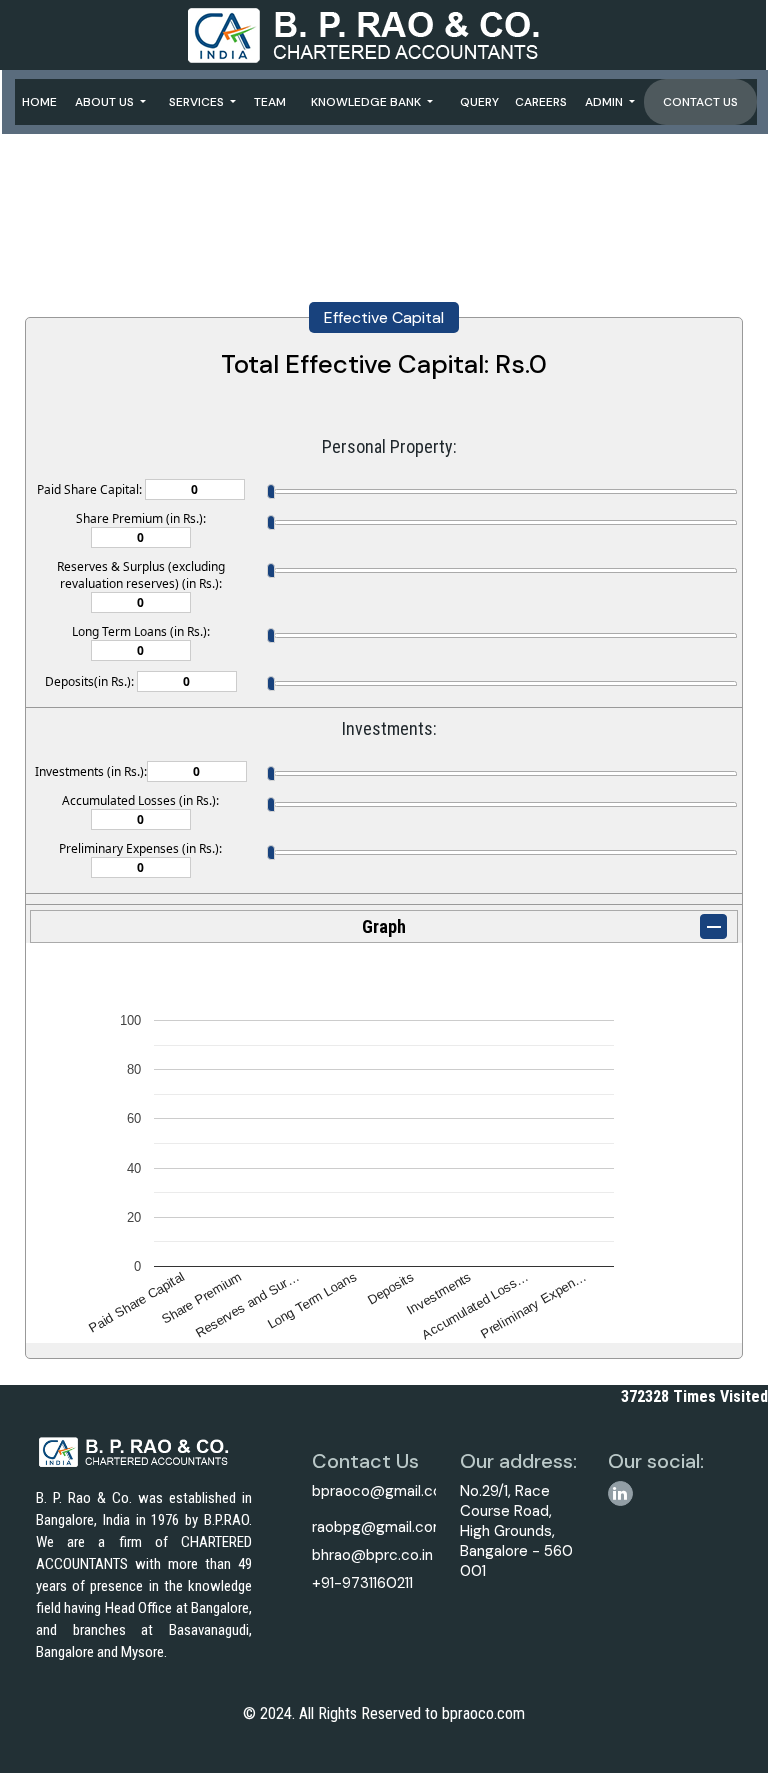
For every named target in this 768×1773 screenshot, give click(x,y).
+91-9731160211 (362, 1583)
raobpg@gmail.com (379, 1527)
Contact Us (700, 102)
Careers (541, 102)
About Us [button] (106, 102)
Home (39, 102)
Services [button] (198, 102)
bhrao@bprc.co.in (372, 1555)
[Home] (382, 33)
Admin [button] (605, 102)
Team (270, 102)
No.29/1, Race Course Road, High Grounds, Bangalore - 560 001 (516, 1531)
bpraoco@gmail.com (383, 1491)
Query (479, 102)
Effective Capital (384, 317)
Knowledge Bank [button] (367, 102)
